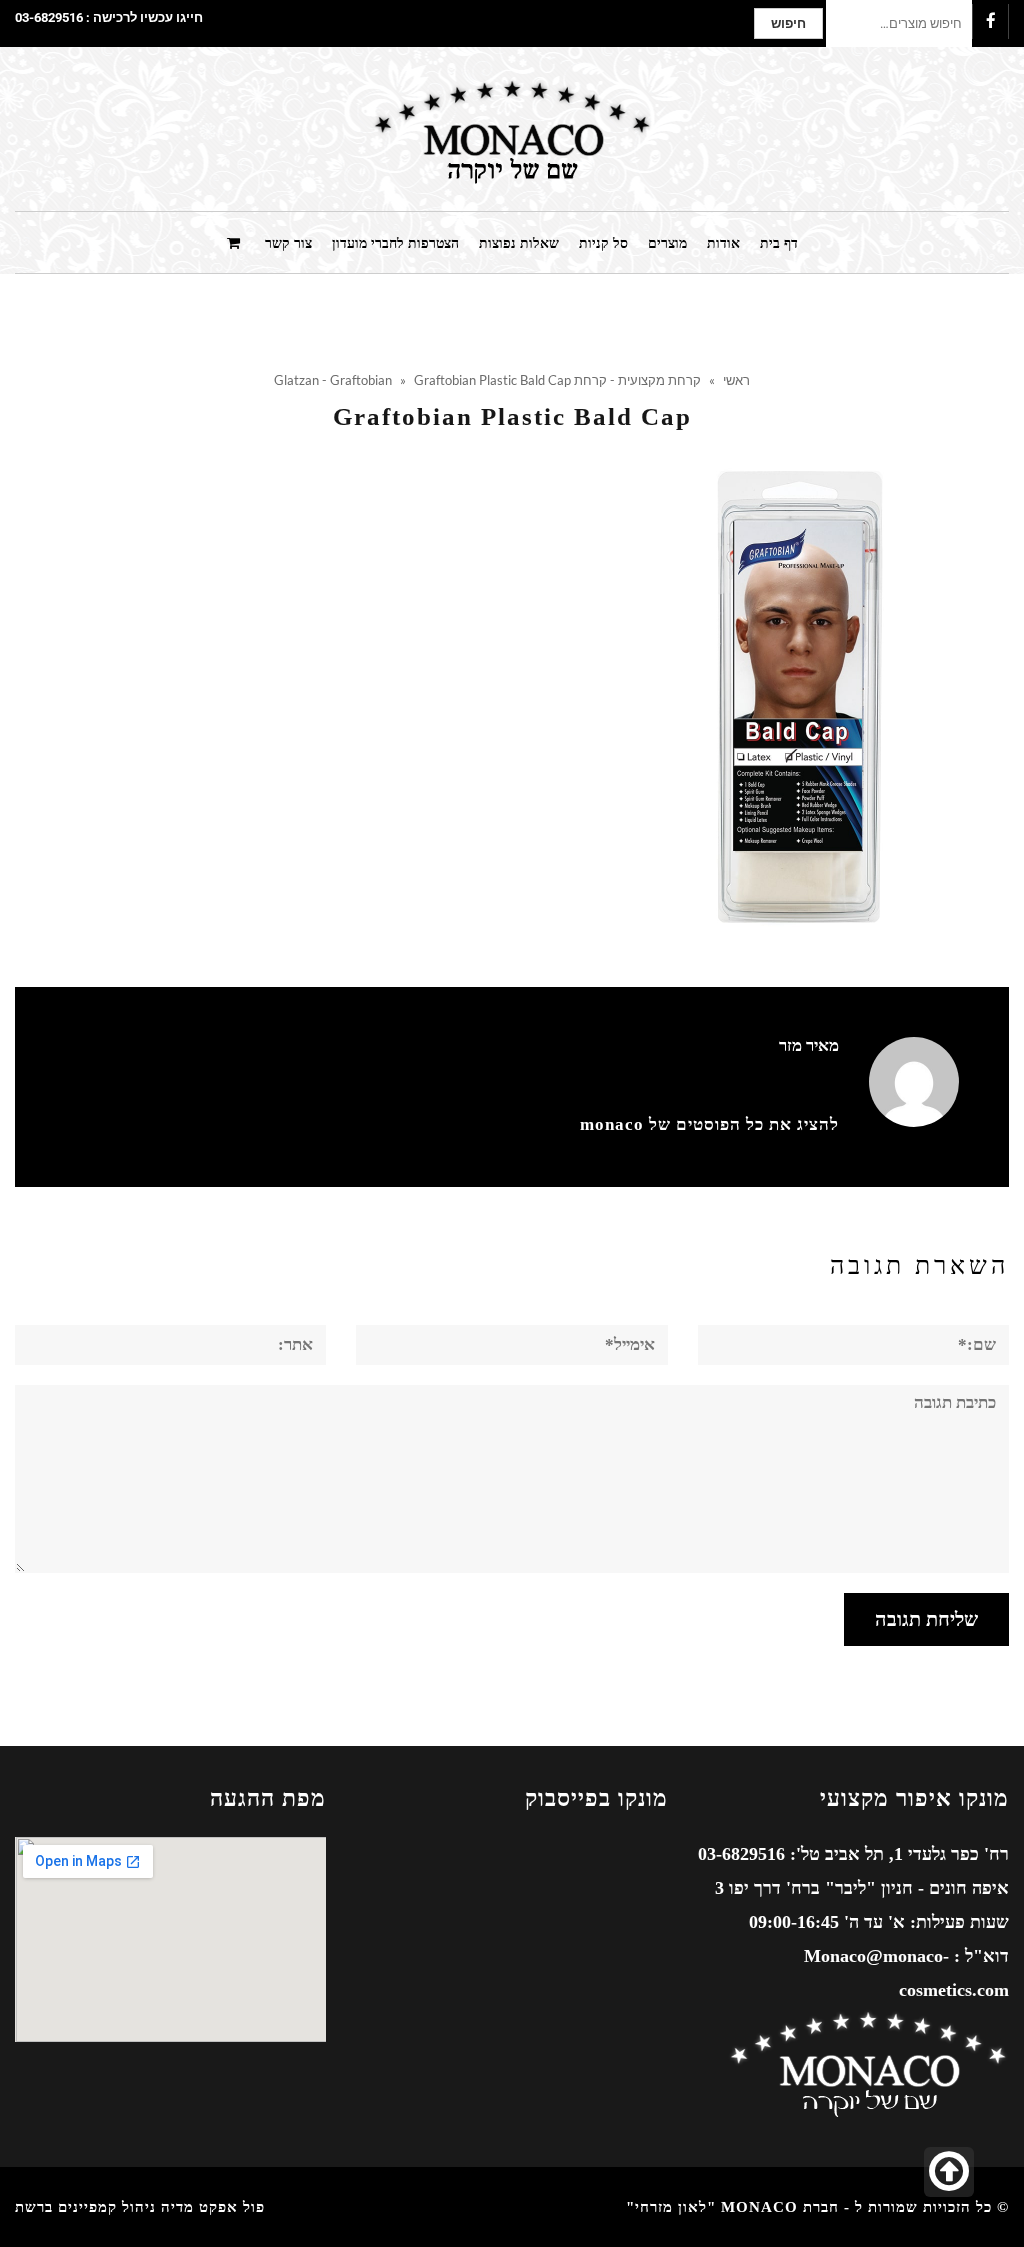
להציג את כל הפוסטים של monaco (709, 1124)
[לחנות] (236, 241)
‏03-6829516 (49, 17)
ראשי (736, 380)
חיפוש (788, 23)
